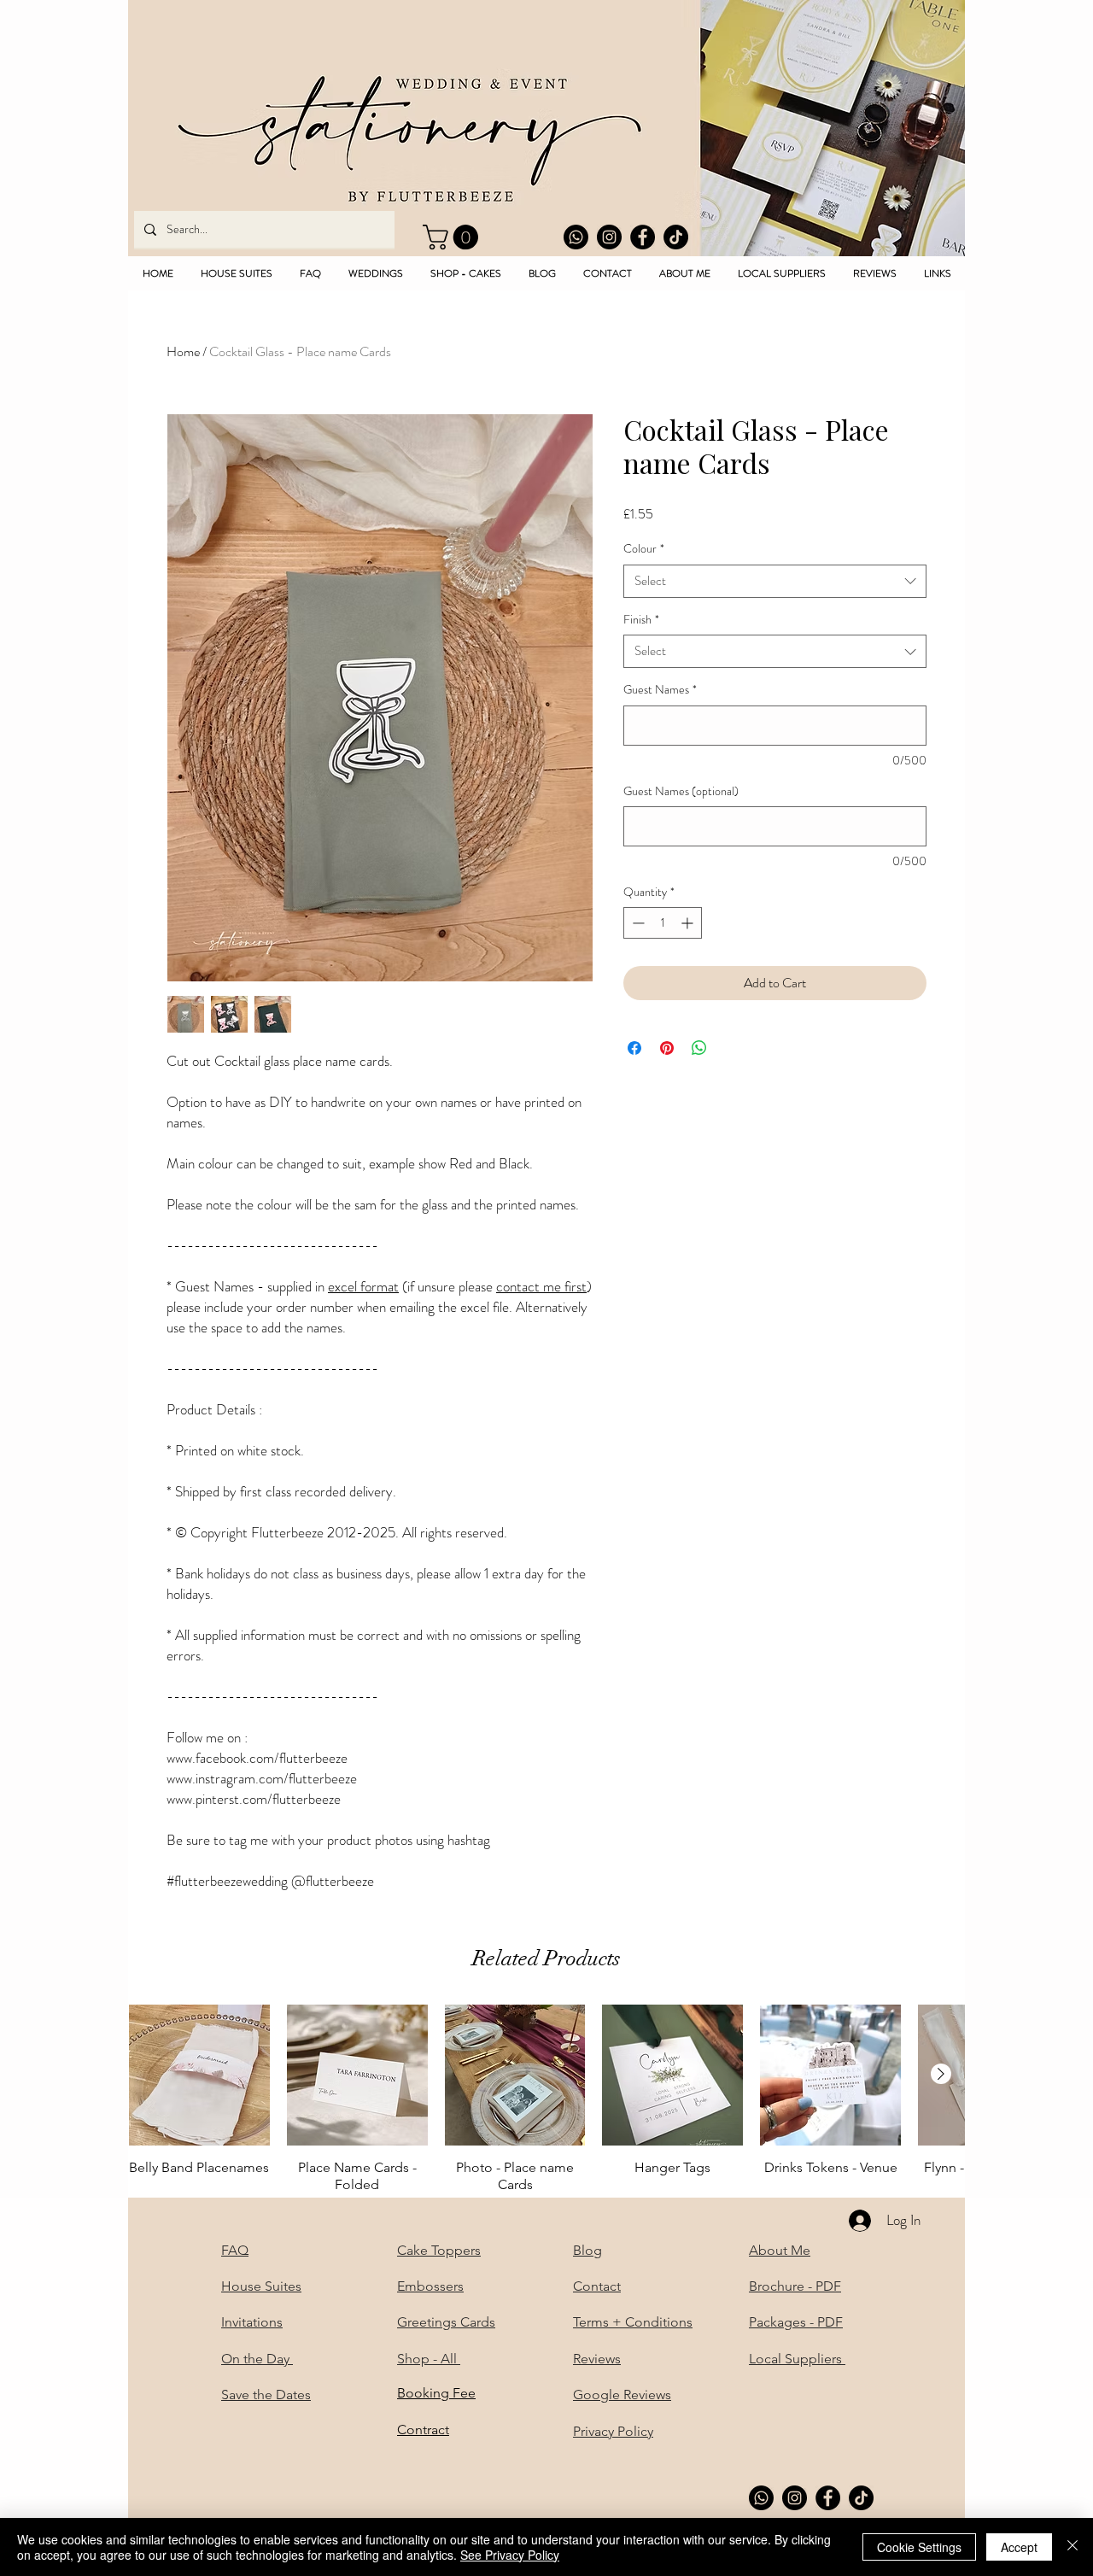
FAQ (235, 2250)
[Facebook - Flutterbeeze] (643, 237)
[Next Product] (941, 2074)
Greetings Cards (446, 2322)
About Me (780, 2250)
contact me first (541, 1286)
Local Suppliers (797, 2359)
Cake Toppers (439, 2250)
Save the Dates (266, 2395)
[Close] (1073, 2547)
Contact (597, 2286)
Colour (644, 549)
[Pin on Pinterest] (667, 1048)
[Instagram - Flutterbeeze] (609, 237)
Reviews (597, 2359)
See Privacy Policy (510, 2555)
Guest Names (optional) (681, 791)
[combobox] (775, 581)
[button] (453, 237)
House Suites (261, 2286)
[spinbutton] (663, 923)
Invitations (252, 2322)
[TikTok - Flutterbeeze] (676, 237)
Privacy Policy (613, 2431)
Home (183, 351)
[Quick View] (199, 2075)
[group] (546, 2099)
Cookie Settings (919, 2547)
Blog (587, 2250)
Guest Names (660, 690)
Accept (1019, 2547)
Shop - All (429, 2359)
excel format (363, 1286)
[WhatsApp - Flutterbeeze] (576, 237)
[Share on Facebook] (634, 1048)
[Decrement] (637, 923)
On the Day (257, 2359)
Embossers (430, 2286)
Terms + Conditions (633, 2322)
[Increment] (689, 923)
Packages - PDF (796, 2322)
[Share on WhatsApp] (699, 1048)
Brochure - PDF (795, 2286)
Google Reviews (622, 2395)
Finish (641, 620)
